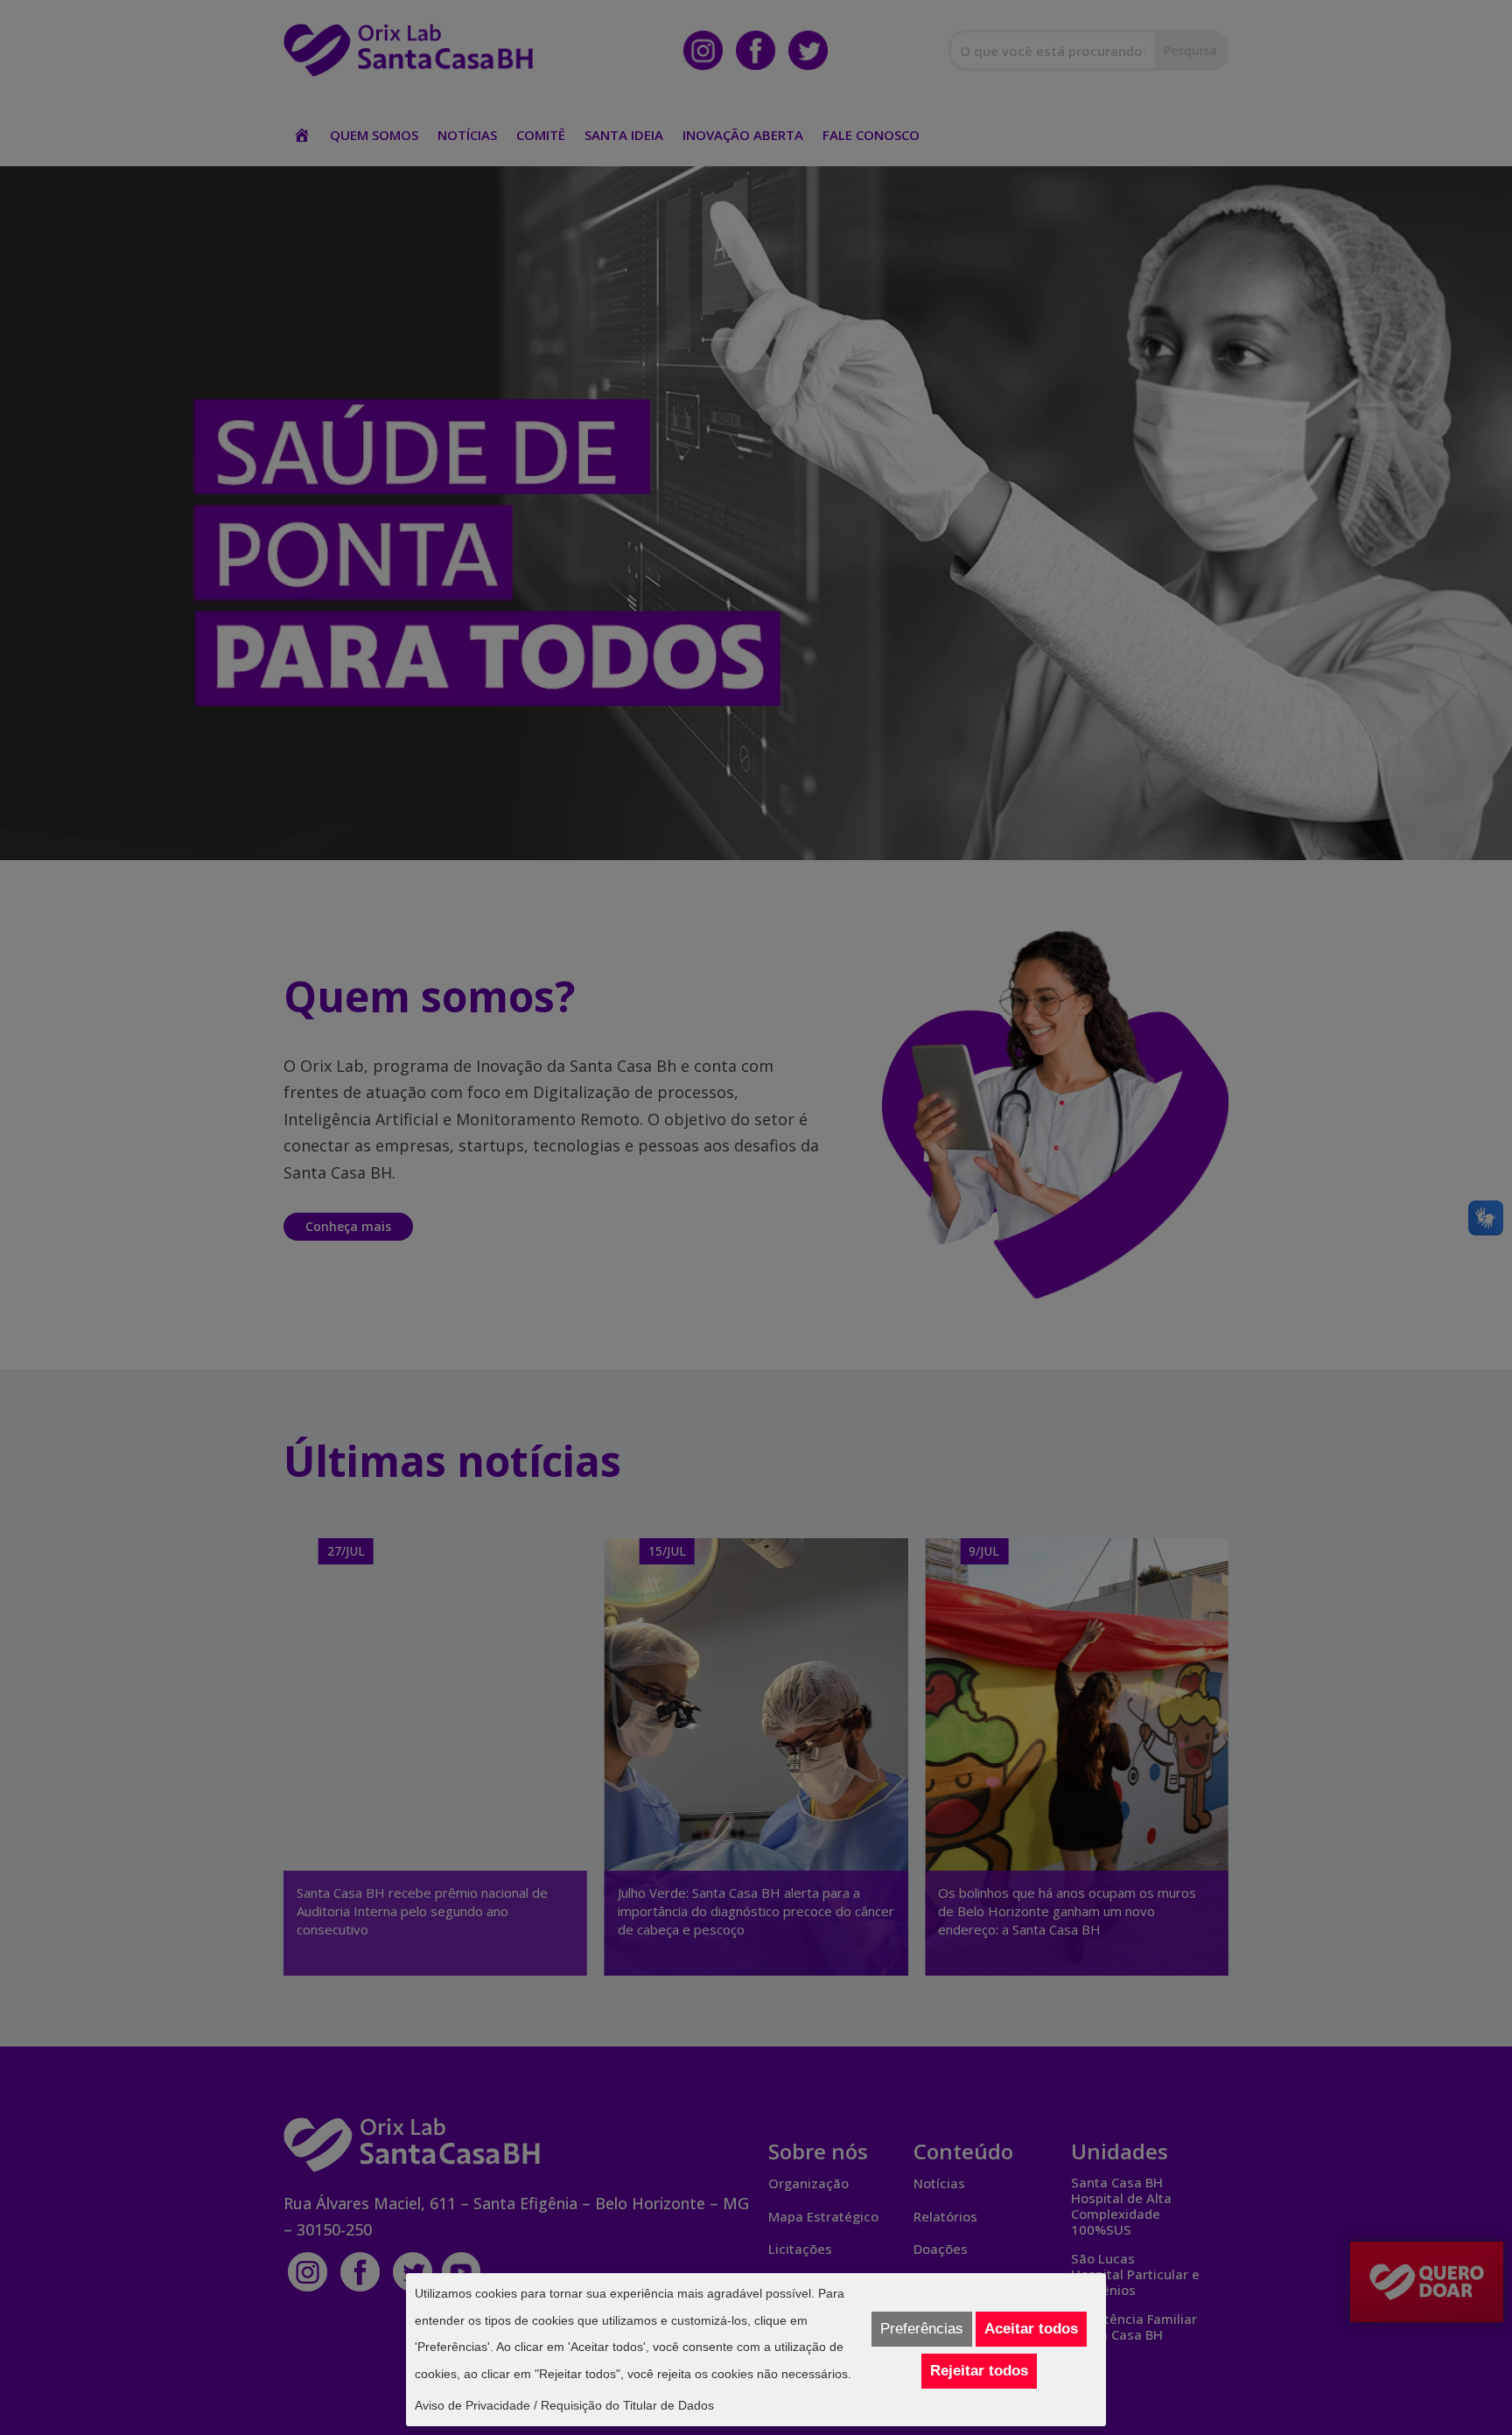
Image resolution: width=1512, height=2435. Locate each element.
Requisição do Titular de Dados (627, 2405)
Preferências (922, 2329)
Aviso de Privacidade (472, 2405)
